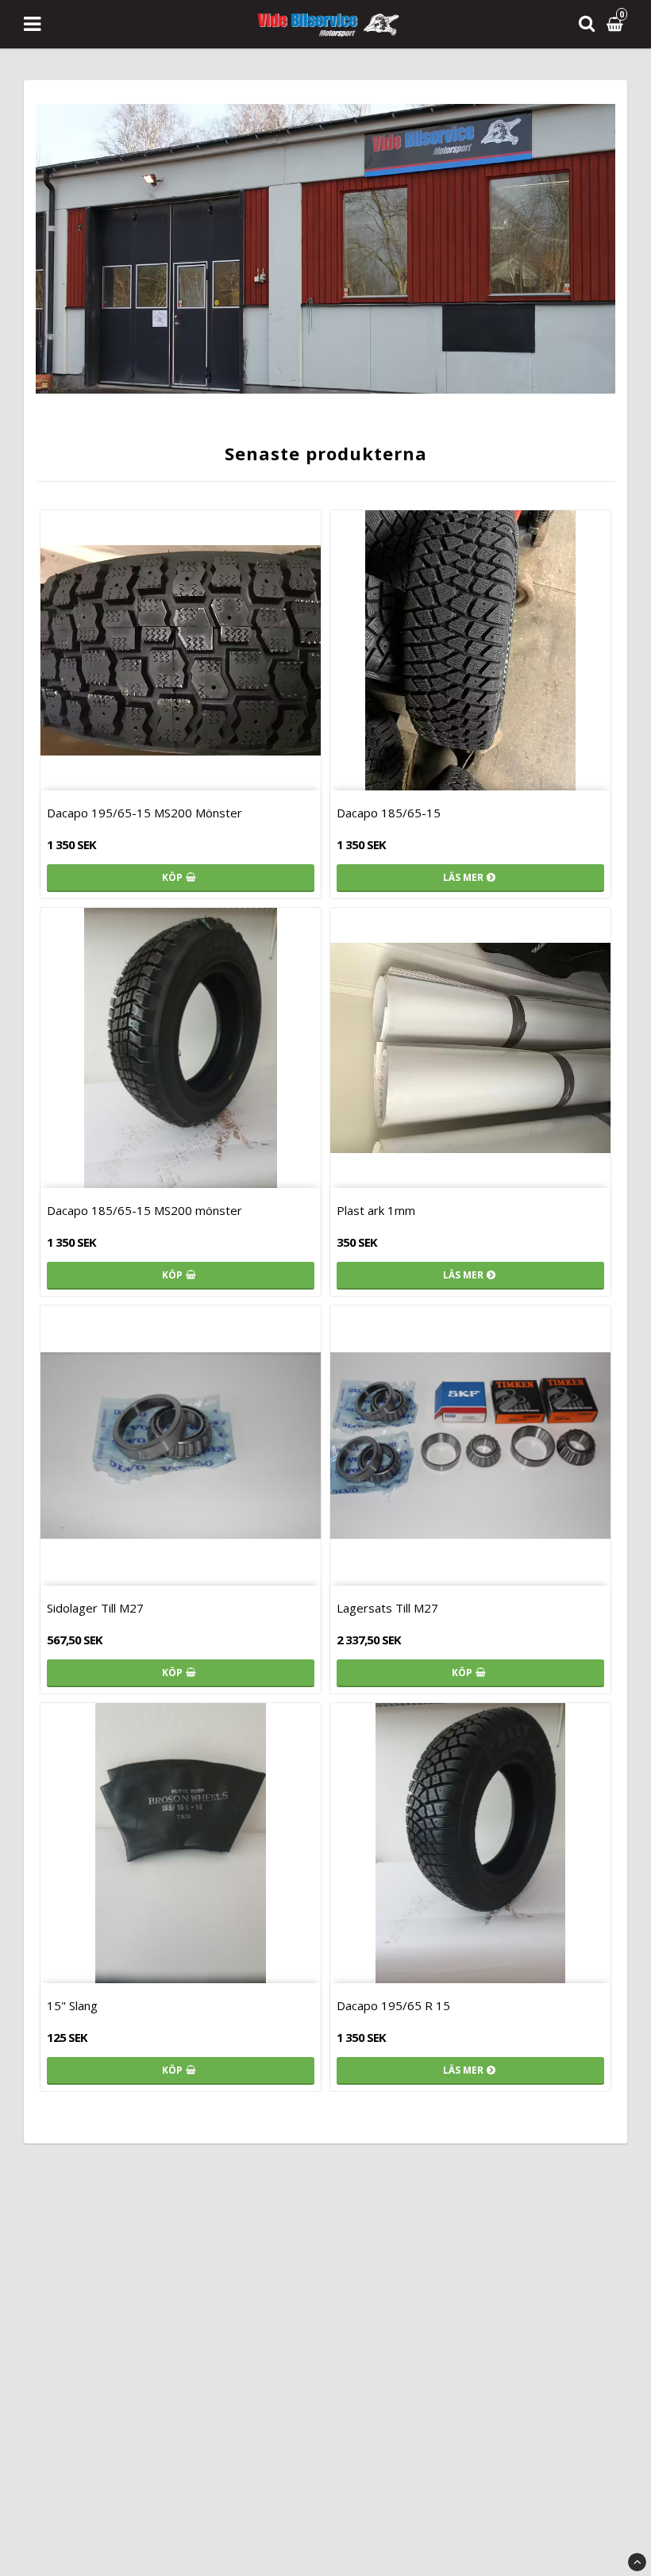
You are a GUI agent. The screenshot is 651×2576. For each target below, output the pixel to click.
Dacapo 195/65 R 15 (393, 2005)
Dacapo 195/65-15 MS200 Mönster (144, 813)
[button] (617, 24)
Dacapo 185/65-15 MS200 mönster (144, 1210)
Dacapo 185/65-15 (389, 813)
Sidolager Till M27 (95, 1608)
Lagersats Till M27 (387, 1608)
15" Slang (72, 2005)
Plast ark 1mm (376, 1210)
